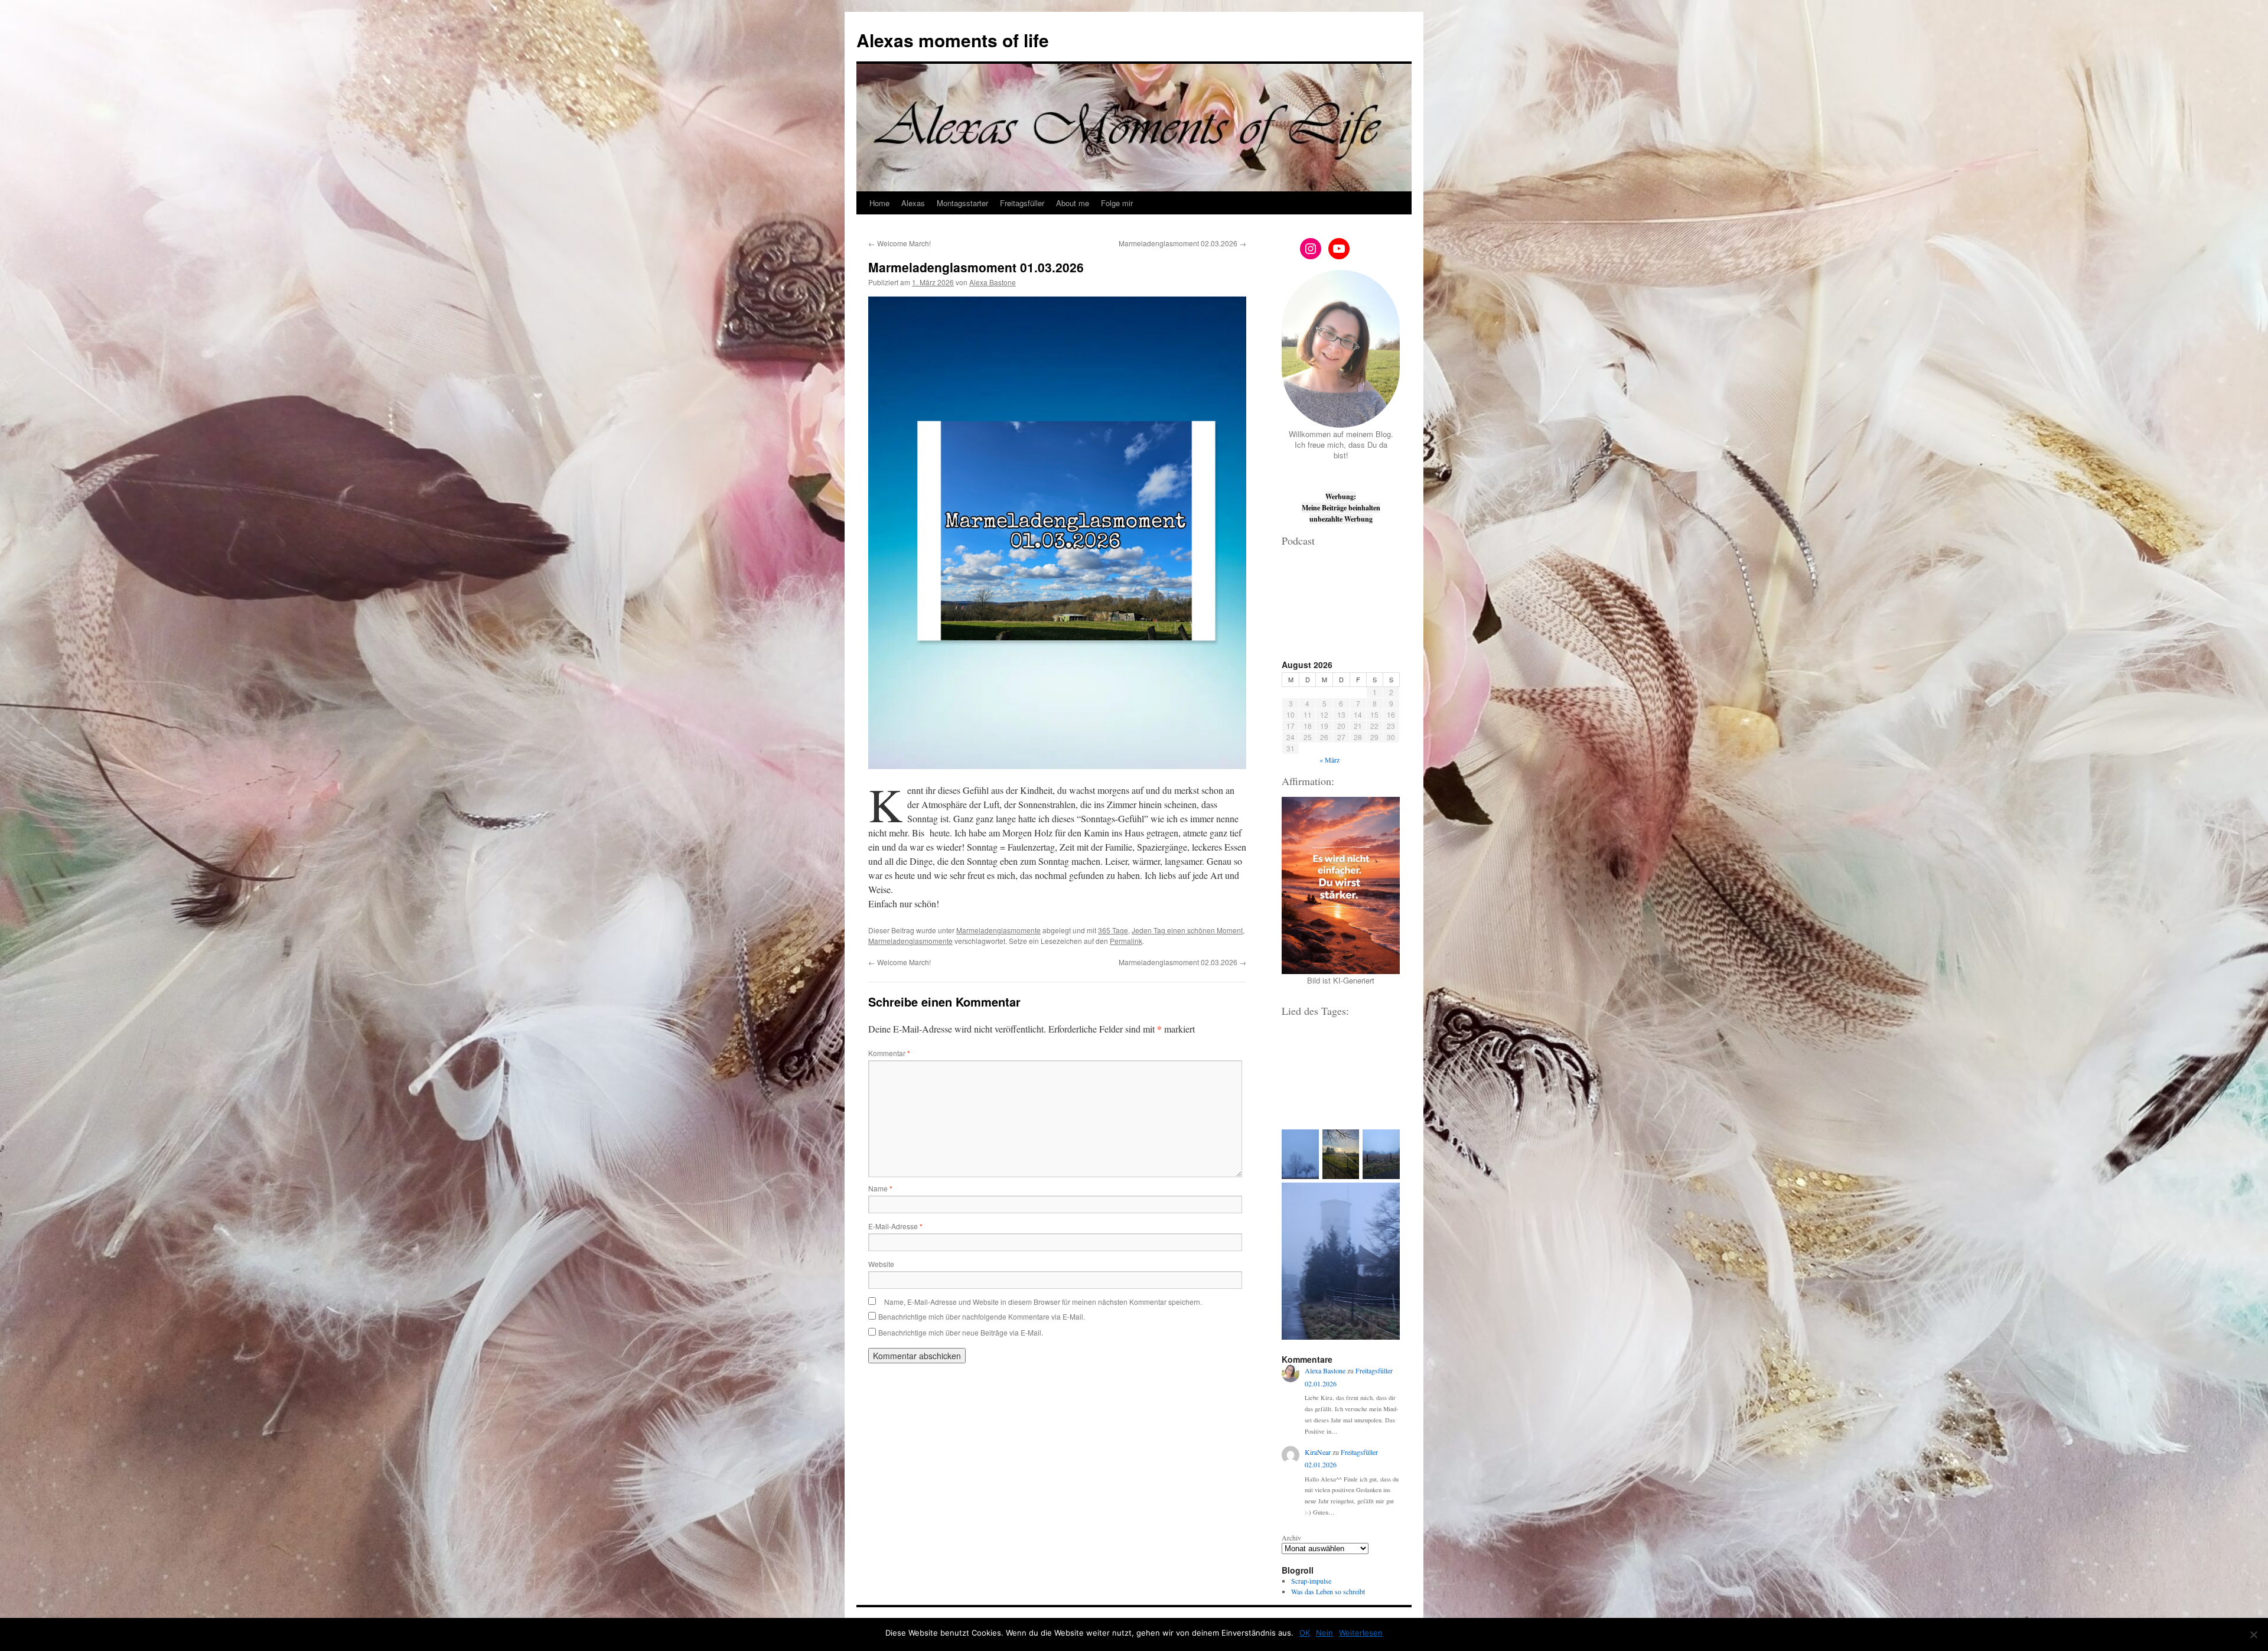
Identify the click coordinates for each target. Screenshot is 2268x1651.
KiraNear (1318, 1452)
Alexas (913, 203)
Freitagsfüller (1022, 203)
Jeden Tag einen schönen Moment (1187, 930)
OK (1305, 1633)
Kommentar (889, 1053)
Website (881, 1264)
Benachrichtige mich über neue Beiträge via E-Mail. (961, 1332)
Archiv (1291, 1538)
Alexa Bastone (993, 282)
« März (1329, 760)
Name (880, 1188)
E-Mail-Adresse (895, 1226)
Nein (1324, 1633)
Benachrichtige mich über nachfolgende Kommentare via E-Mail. (982, 1316)
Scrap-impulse (1311, 1581)
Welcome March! (900, 243)
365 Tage (1113, 930)
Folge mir (1117, 203)
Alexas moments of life (953, 40)
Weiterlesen (1361, 1633)
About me (1073, 203)
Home (879, 203)
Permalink (1126, 941)
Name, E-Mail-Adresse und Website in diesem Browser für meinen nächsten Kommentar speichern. (1043, 1302)
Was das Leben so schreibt (1328, 1591)
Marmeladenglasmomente (998, 930)
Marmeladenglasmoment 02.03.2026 (1182, 243)
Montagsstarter (962, 203)
